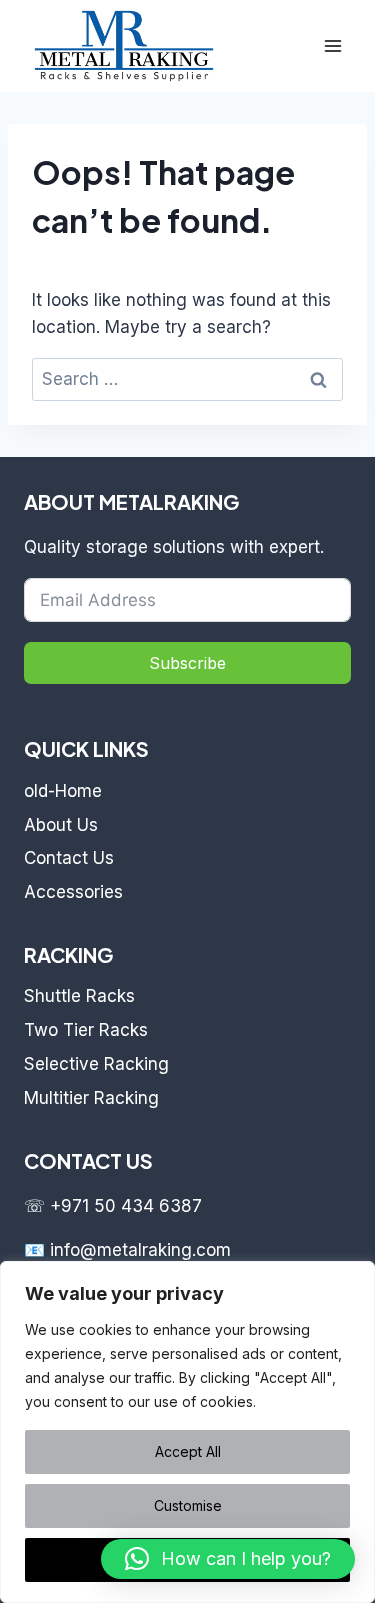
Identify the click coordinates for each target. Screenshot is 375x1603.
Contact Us (69, 858)
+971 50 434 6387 (126, 1206)
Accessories (73, 892)
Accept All (188, 1451)
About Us (61, 825)
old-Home (63, 791)
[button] (228, 1559)
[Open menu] (332, 45)
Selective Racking (96, 1064)
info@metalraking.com (140, 1250)
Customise (188, 1505)
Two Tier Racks (86, 1030)
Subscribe (187, 663)
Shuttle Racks (79, 996)
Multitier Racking (91, 1098)
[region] (187, 1432)
